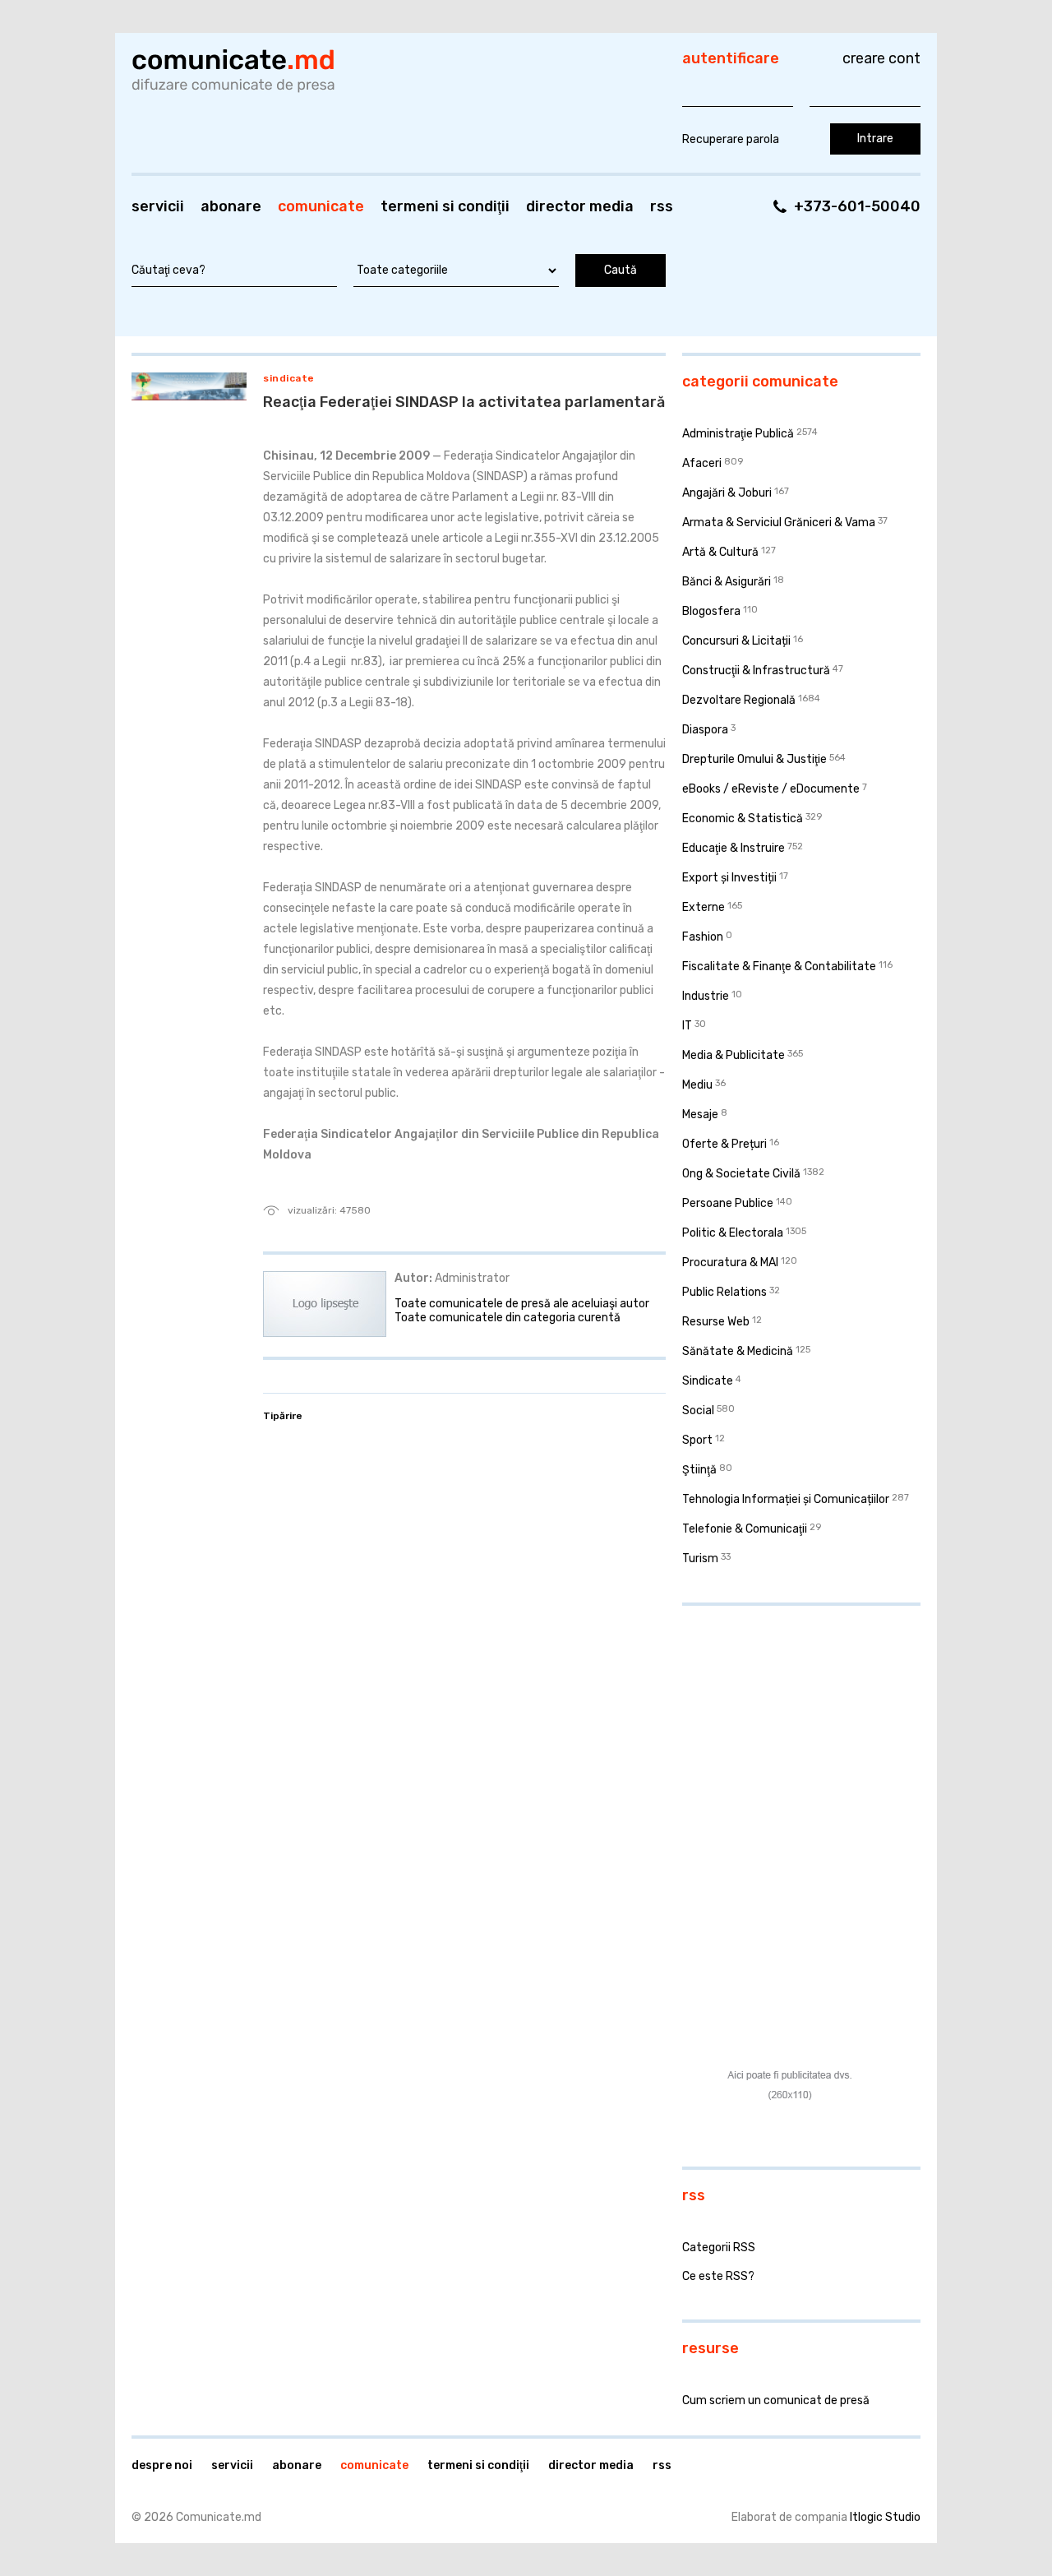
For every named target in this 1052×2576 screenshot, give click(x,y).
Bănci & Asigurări (727, 582)
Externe (704, 907)
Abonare (231, 206)
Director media (580, 206)
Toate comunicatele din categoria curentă (508, 1318)
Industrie (706, 996)
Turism (700, 1559)
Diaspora (705, 730)
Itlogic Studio (885, 2517)
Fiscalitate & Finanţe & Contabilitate (779, 967)
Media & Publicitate (734, 1055)
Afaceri (702, 463)
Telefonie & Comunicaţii (745, 1529)
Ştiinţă (699, 1470)
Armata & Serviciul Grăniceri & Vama (779, 523)
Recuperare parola (731, 139)
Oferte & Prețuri (724, 1144)
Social (698, 1411)
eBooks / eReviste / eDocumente (771, 789)
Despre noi (162, 2465)
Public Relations (724, 1292)
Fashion (703, 937)
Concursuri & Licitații (736, 641)
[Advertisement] (785, 1725)
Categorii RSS (719, 2248)
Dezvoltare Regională (739, 700)
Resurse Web (716, 1322)
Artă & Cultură (720, 552)
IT (687, 1026)
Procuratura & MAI (730, 1263)
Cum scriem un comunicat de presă (776, 2400)
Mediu (697, 1085)
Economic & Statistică (743, 819)
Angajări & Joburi (727, 493)
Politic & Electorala (733, 1233)
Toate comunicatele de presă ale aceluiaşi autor (522, 1304)
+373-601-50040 (857, 206)
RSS (662, 206)
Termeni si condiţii (445, 206)
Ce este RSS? (718, 2276)
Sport (697, 1440)
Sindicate (289, 378)
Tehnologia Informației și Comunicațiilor (786, 1499)
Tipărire (283, 1416)
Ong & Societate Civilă (741, 1174)
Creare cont (881, 58)
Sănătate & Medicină (738, 1351)
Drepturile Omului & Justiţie (754, 759)
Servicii (158, 206)
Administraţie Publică (738, 434)
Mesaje (700, 1115)
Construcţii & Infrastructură (756, 671)
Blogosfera (711, 611)
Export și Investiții (729, 878)
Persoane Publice (728, 1203)
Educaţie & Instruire (734, 848)
